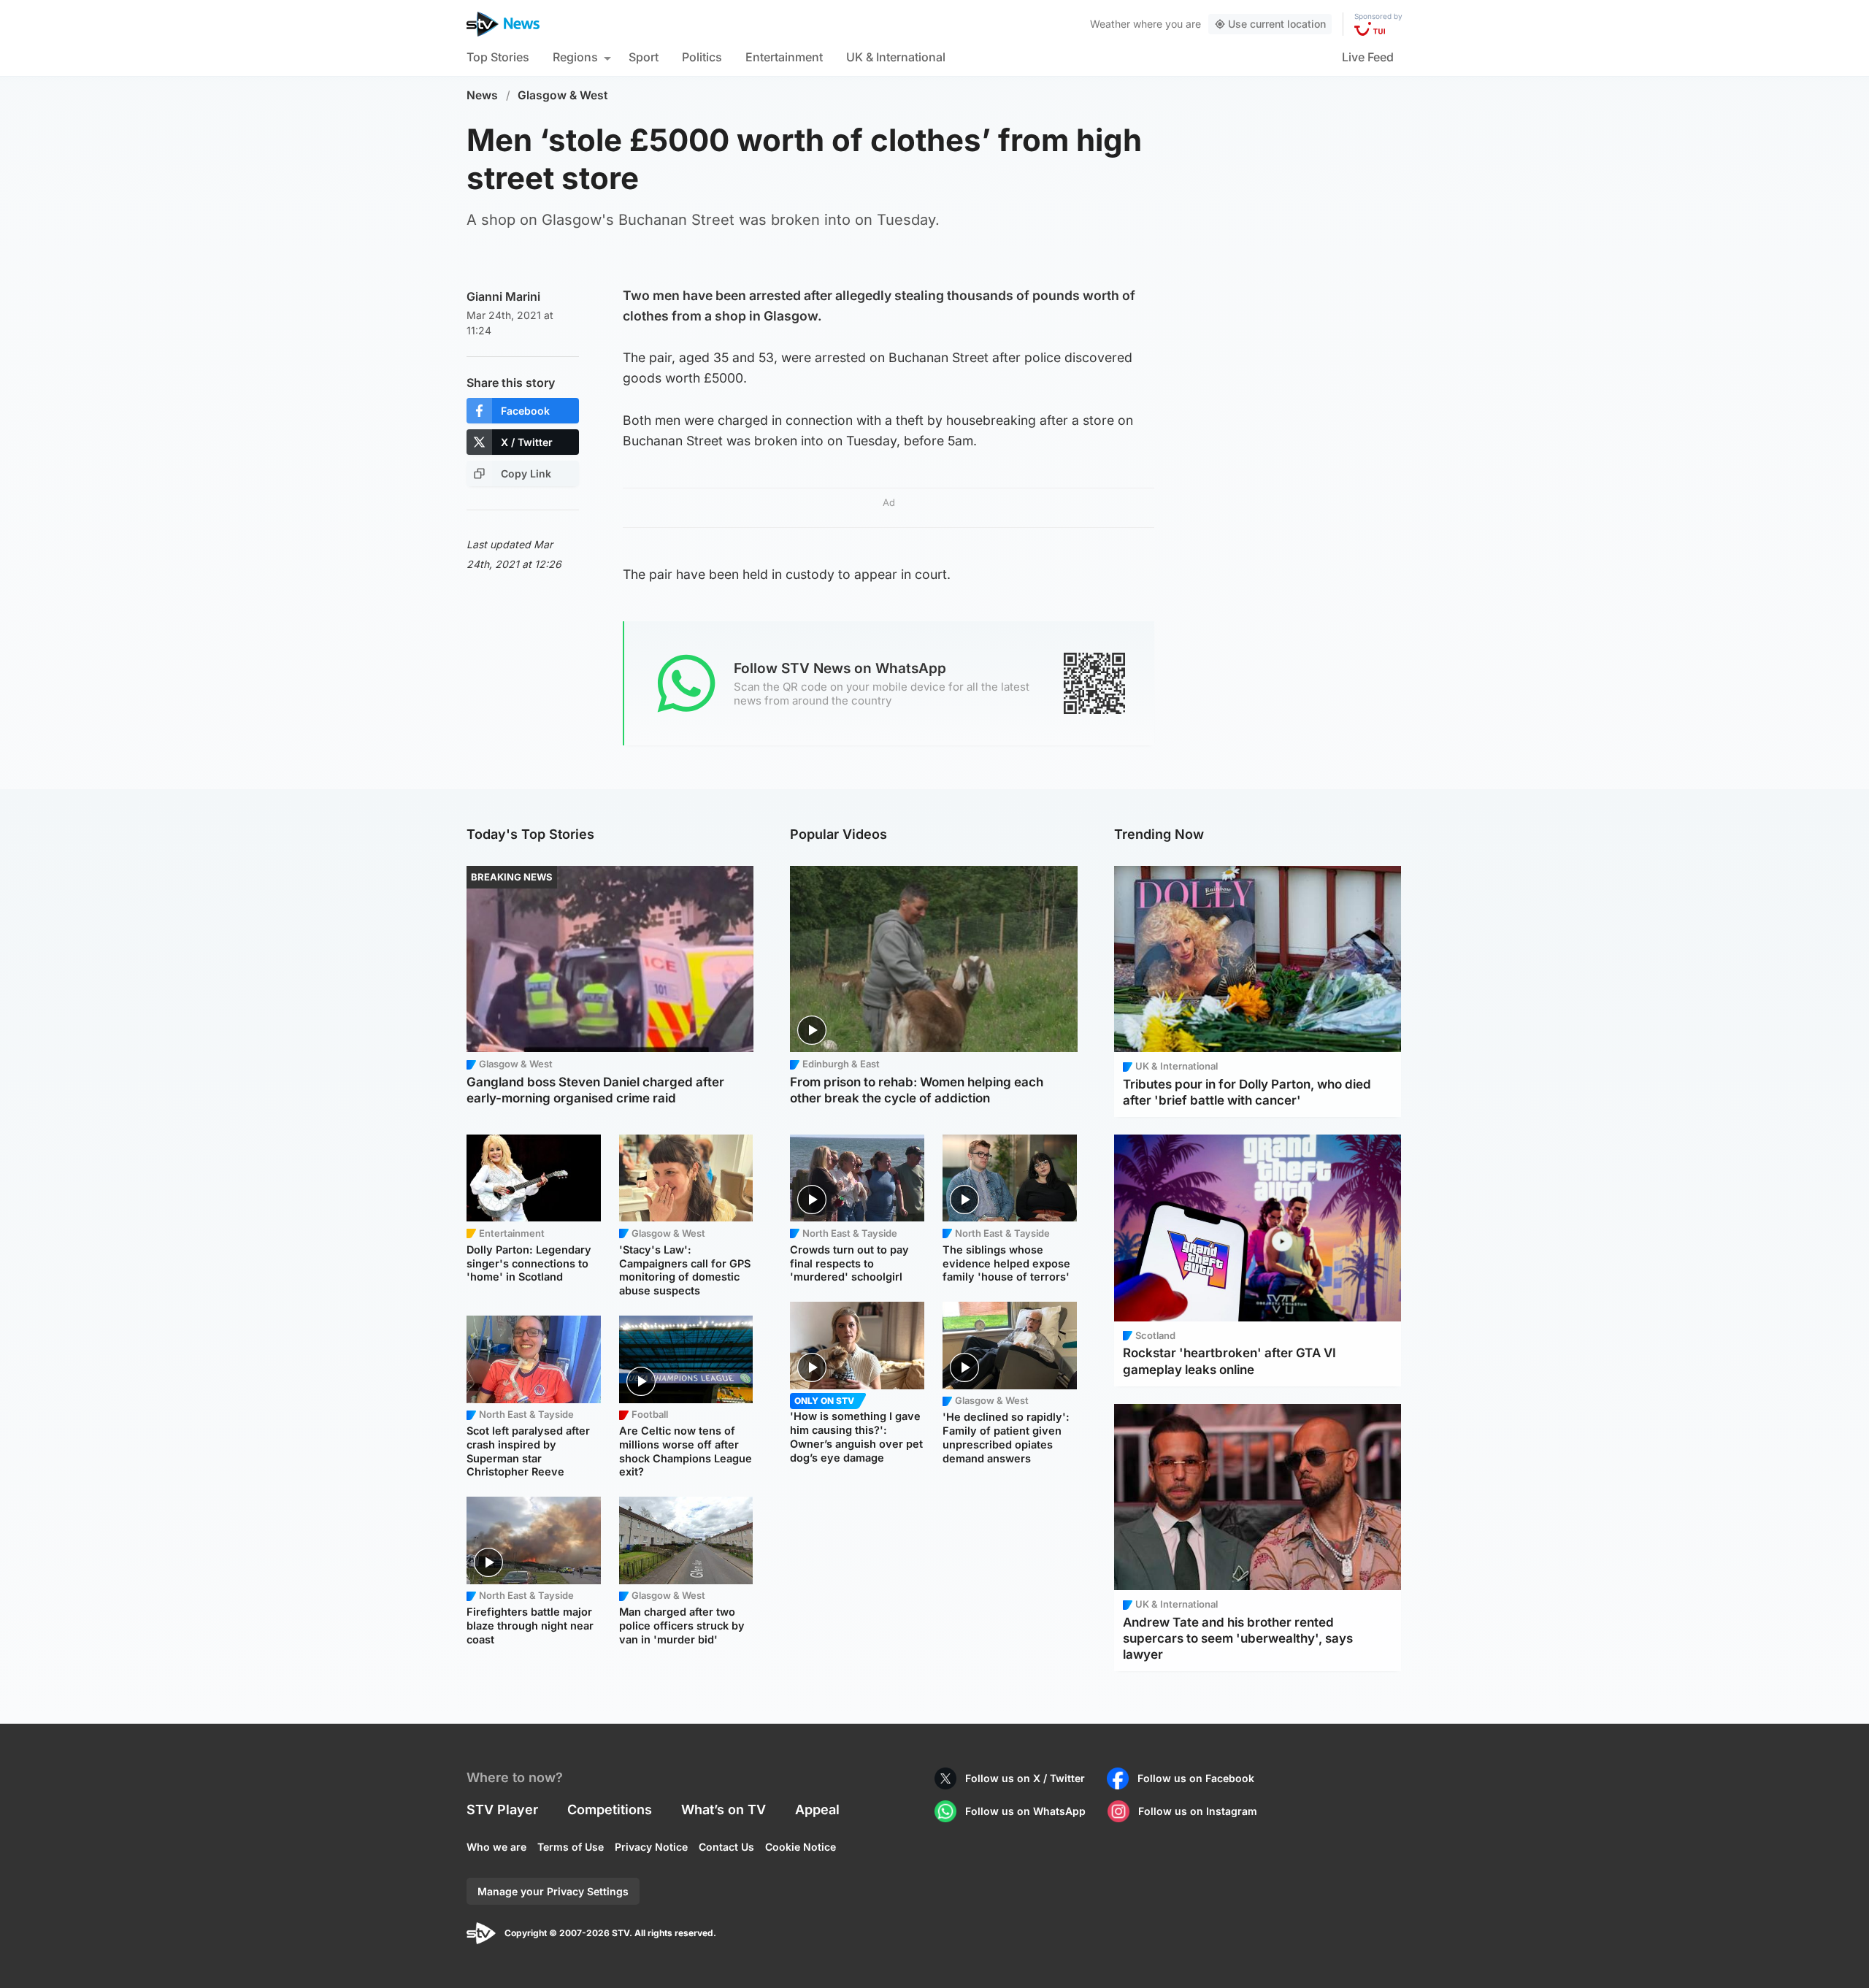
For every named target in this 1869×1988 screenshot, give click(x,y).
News (482, 95)
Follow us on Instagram (1198, 1811)
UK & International (896, 57)
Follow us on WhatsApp (1025, 1811)
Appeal (817, 1809)
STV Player (502, 1809)
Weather (1110, 24)
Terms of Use (571, 1847)
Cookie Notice (801, 1847)
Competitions (610, 1809)
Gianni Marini (503, 296)
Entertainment (784, 57)
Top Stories (498, 57)
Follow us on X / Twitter (1025, 1778)
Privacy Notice (651, 1847)
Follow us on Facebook (1196, 1778)
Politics (702, 57)
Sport (644, 57)
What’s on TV (724, 1809)
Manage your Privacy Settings (553, 1891)
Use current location (1277, 24)
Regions (575, 57)
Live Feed (1368, 57)
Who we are (496, 1847)
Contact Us (726, 1847)
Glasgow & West (563, 95)
